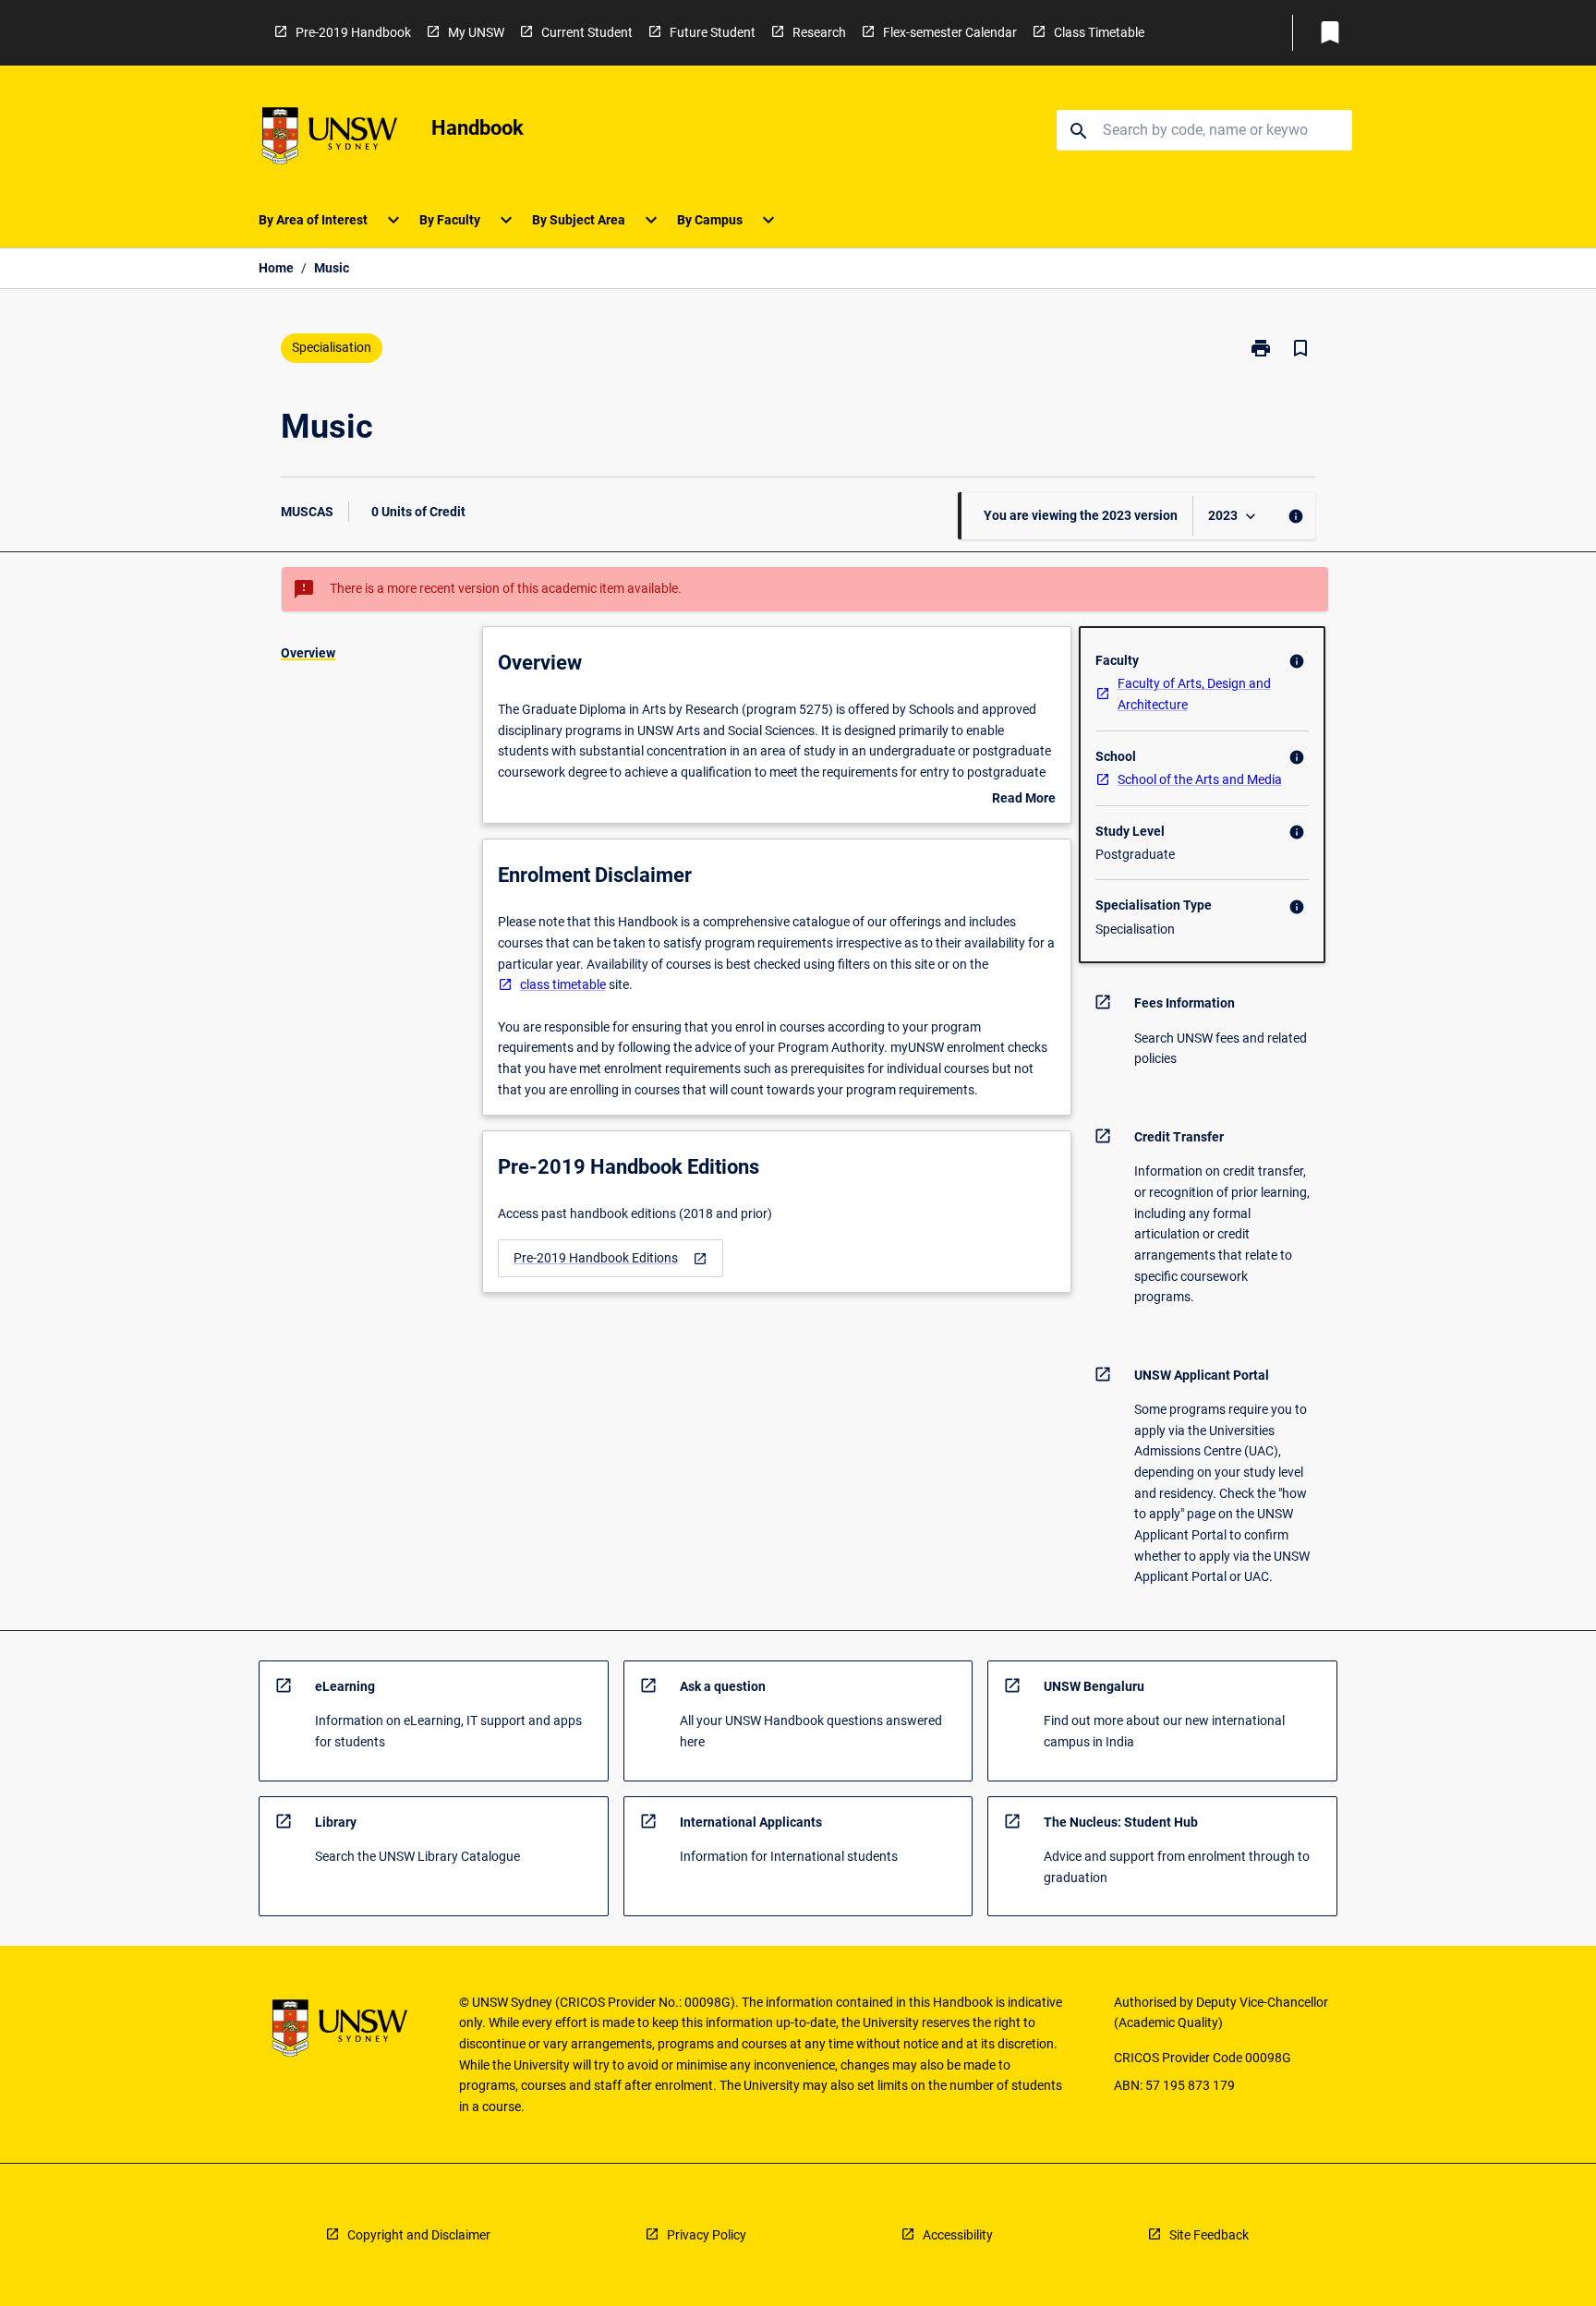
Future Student (713, 32)
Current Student (587, 32)
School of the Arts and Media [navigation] (1200, 779)
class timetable (563, 984)
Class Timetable (1099, 32)
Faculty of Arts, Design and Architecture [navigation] (1194, 694)
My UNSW (476, 32)
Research (819, 32)
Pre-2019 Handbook (353, 32)
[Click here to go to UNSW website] (330, 139)
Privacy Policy (707, 2235)
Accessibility (958, 2235)
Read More (1024, 800)
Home (276, 268)
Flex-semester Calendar (950, 32)
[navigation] (611, 1258)
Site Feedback (1209, 2235)
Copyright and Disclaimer (419, 2235)
